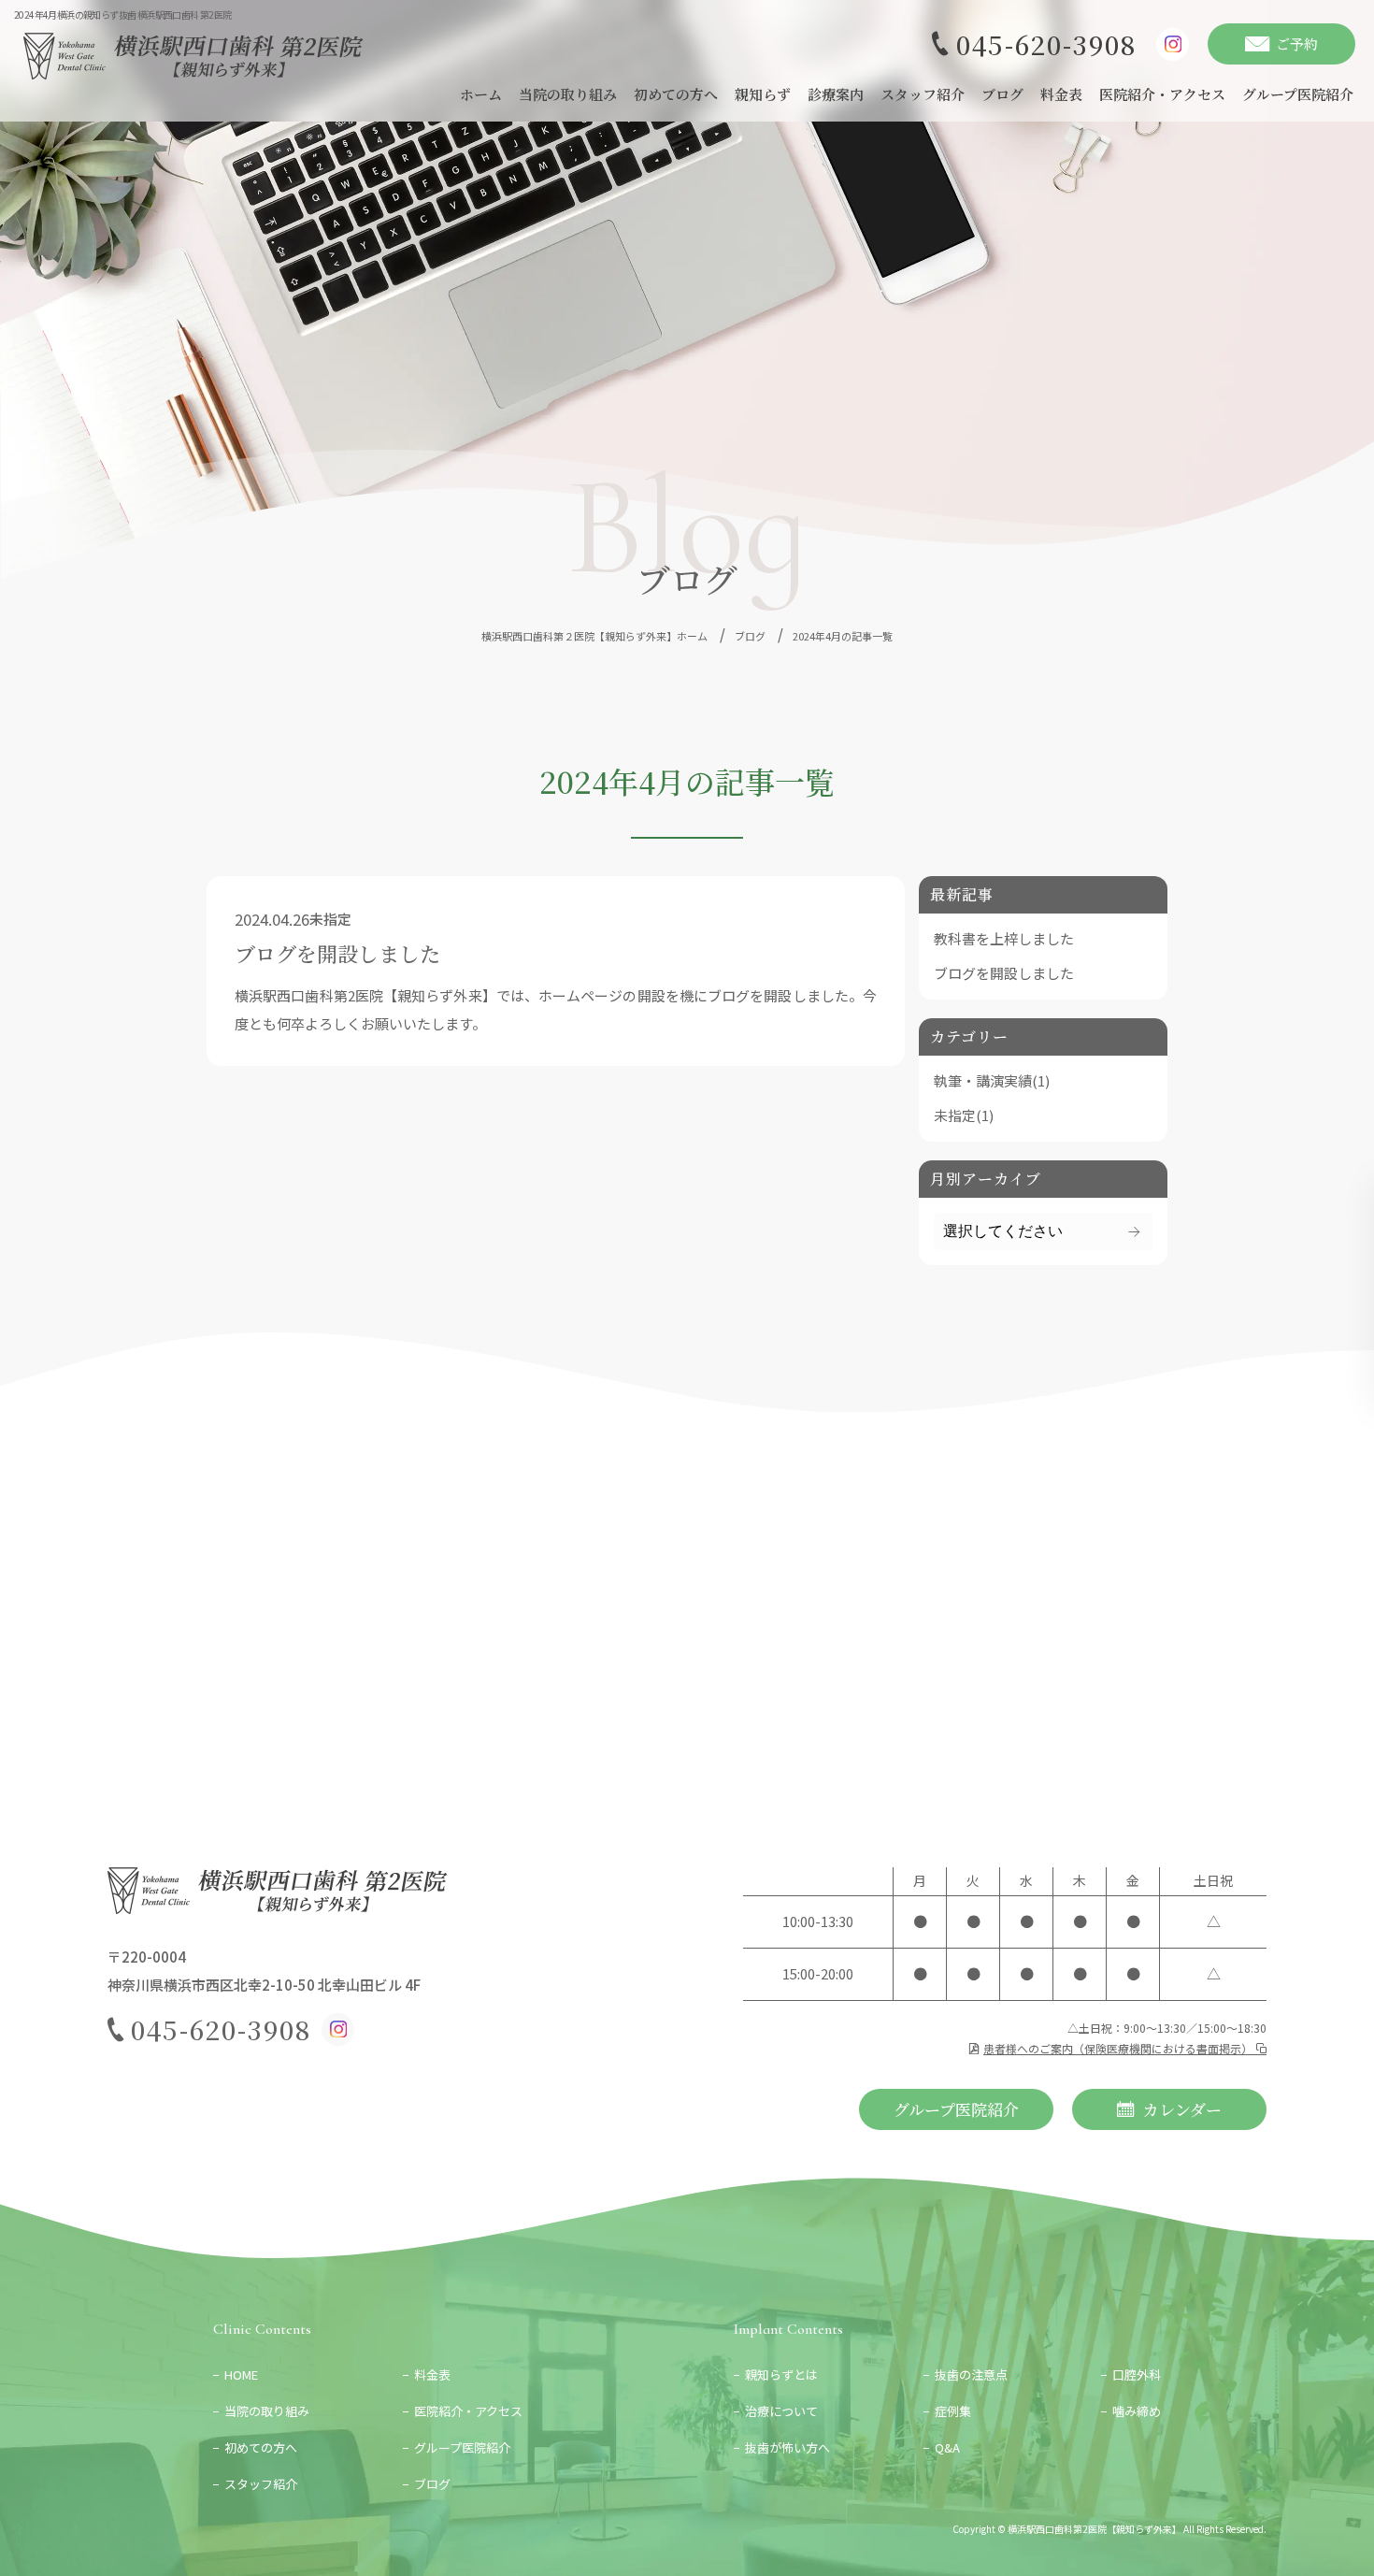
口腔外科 (1137, 2375)
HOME (247, 2375)
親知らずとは (781, 2375)
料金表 (1061, 94)
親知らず (763, 94)
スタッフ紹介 (923, 94)
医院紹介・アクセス (1162, 94)
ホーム (481, 94)
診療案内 (836, 94)
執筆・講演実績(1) (992, 1080)
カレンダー (1182, 2109)
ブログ (1002, 94)
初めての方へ (676, 94)
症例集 (953, 2411)
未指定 (330, 919)
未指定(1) (964, 1115)
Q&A (947, 2447)
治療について (781, 2411)
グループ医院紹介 (1298, 94)
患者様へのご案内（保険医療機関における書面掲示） (1119, 2048)
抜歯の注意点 (971, 2375)
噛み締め (1137, 2411)
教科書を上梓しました (1004, 938)
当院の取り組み (568, 94)
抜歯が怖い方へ (787, 2447)
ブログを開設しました (337, 954)
